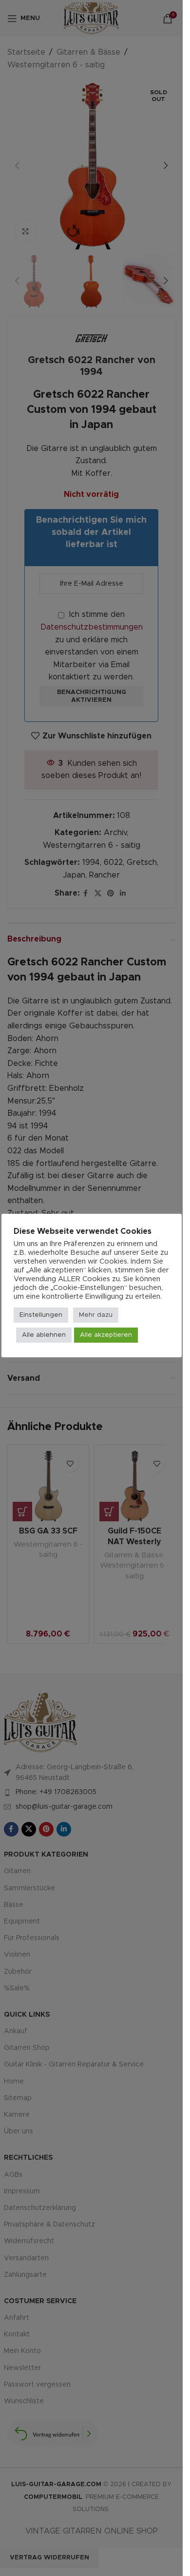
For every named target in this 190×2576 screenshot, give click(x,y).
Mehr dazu (96, 1315)
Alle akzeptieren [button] (106, 1335)
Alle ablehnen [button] (44, 1335)
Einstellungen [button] (41, 1315)
